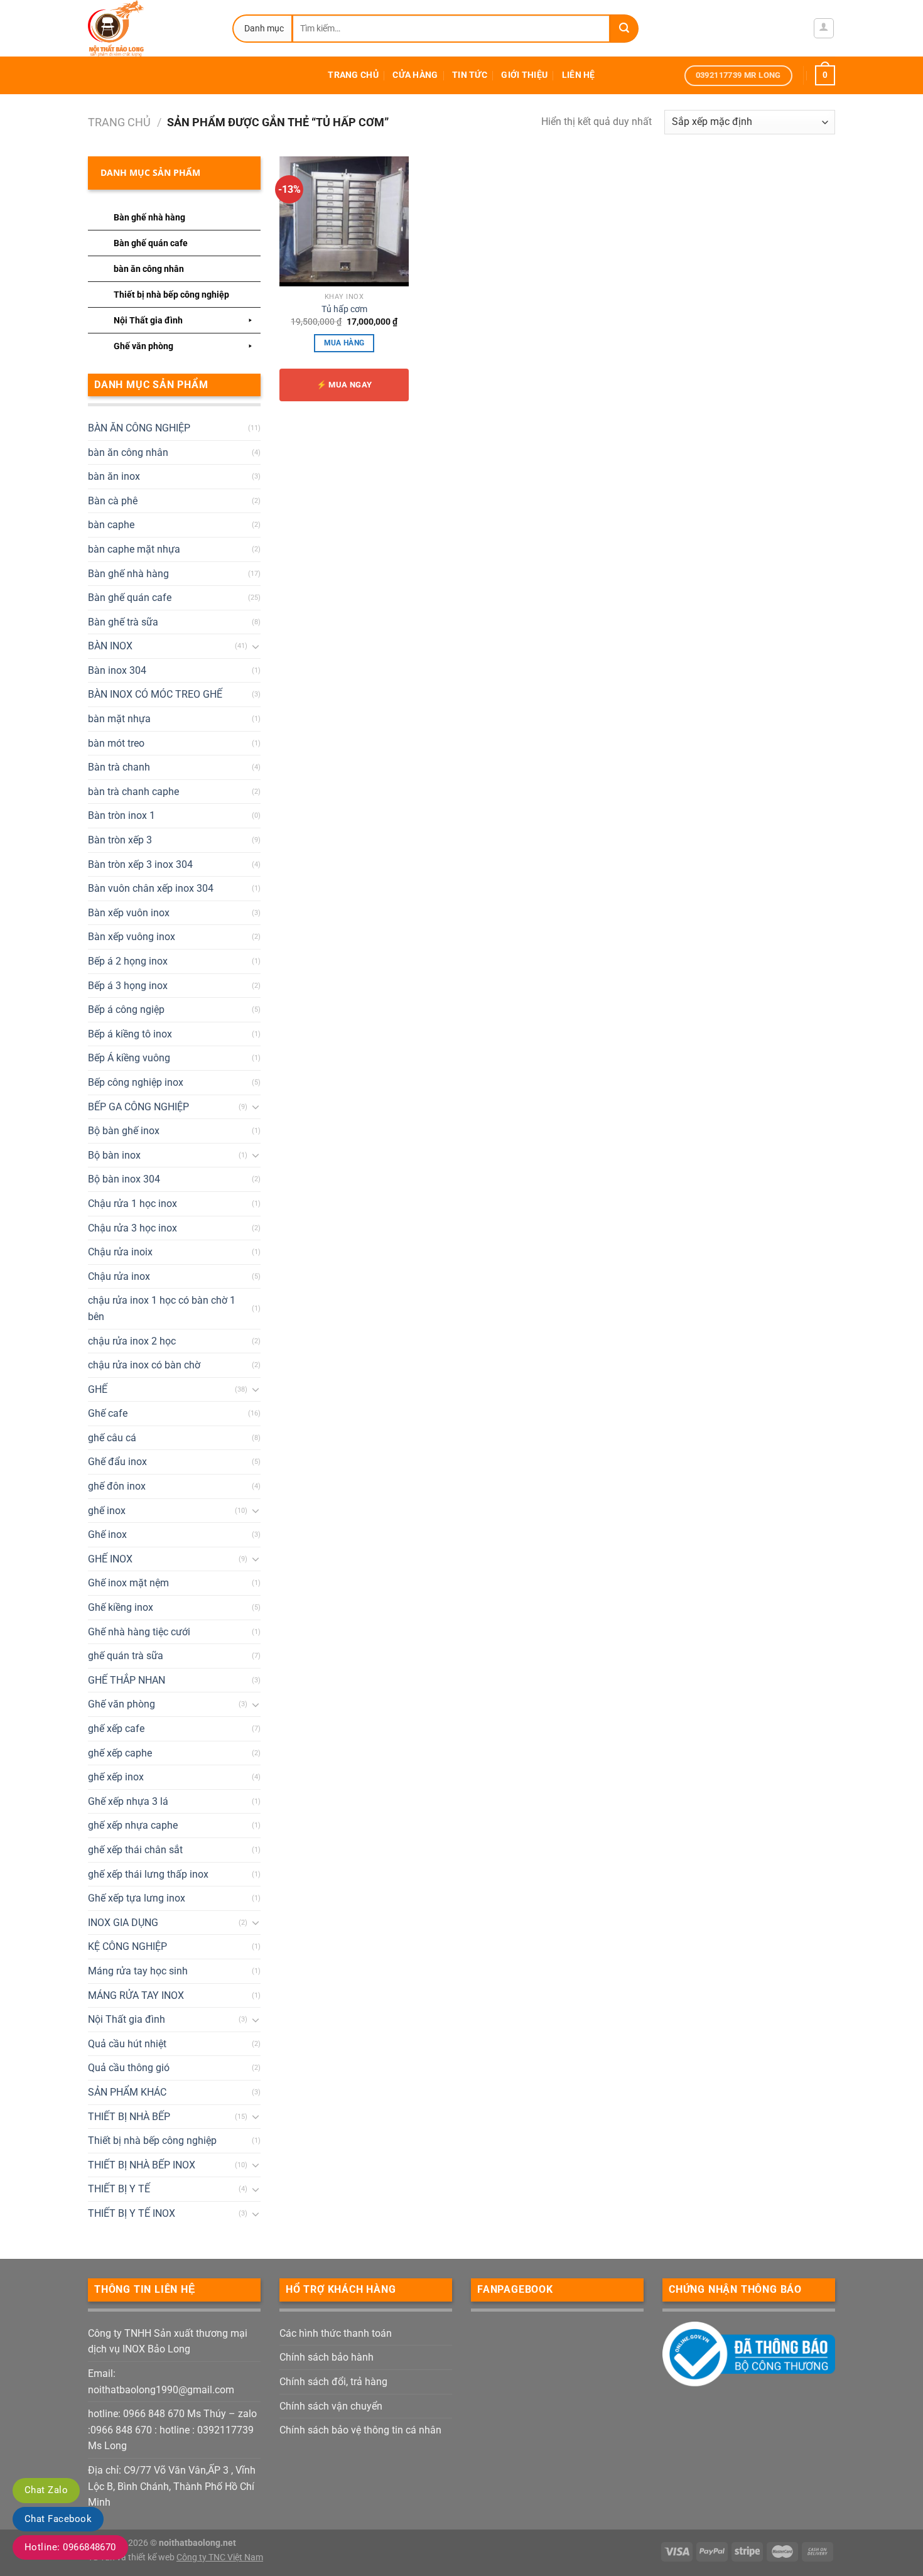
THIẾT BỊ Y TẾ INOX (132, 2213)
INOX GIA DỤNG (123, 1923)
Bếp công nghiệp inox (136, 1082)
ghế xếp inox (116, 1777)
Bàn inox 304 (117, 670)
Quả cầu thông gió (129, 2068)
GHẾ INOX (110, 1559)
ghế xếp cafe (116, 1729)
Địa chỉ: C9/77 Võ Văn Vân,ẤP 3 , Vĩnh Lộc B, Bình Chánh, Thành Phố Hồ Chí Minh (172, 2486)
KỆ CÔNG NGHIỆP (127, 1946)
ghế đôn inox (117, 1486)
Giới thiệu (524, 75)
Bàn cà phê (113, 501)
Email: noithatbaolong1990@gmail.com (161, 2382)
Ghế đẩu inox (117, 1462)
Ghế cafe (108, 1413)
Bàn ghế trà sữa (123, 622)
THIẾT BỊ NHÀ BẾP (129, 2117)
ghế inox (107, 1511)
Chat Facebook (58, 2519)
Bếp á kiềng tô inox (130, 1034)
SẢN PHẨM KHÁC (127, 2092)
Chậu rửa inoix (120, 1252)
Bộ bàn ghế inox (124, 1131)
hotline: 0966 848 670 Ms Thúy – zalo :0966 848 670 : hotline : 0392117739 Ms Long (172, 2430)
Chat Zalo (46, 2490)
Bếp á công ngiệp (126, 1009)
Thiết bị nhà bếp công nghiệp (171, 295)
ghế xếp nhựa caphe (133, 1825)
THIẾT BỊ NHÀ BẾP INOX (142, 2165)
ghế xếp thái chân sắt (135, 1850)
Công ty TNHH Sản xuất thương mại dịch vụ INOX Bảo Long (168, 2341)
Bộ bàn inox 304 (124, 1179)
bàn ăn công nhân (149, 269)
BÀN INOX (110, 646)
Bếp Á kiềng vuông (129, 1058)
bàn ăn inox (114, 476)
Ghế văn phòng (143, 346)
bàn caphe (111, 525)
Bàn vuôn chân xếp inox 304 (151, 888)
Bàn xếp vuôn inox (129, 913)
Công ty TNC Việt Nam (220, 2557)
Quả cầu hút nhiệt (127, 2044)
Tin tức (470, 75)
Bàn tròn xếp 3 (120, 840)
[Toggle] (256, 646)
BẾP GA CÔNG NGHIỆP (138, 1107)
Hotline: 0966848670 (70, 2547)
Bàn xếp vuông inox (132, 937)
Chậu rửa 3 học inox (132, 1228)
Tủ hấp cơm (344, 309)
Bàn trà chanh (119, 767)
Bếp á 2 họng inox (128, 961)
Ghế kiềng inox (121, 1607)
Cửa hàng (415, 75)
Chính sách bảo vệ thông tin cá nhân (360, 2430)
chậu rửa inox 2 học (132, 1341)
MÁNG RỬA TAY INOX (136, 1995)
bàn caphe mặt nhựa (134, 549)
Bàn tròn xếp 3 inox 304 (140, 864)
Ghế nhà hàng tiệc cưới (139, 1632)
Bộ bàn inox (114, 1155)
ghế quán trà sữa (126, 1656)
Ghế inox (107, 1534)
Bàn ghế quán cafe (151, 243)
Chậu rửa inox (119, 1276)
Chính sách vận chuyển (331, 2406)
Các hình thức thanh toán (336, 2333)
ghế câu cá (112, 1438)
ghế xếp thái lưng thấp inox (148, 1874)
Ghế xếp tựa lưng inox (137, 1898)
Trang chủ (353, 75)
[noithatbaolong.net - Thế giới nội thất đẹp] (151, 28)
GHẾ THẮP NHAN (127, 1680)
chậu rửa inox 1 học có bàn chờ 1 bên (162, 1308)
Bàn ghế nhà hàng (149, 217)
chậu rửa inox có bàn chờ (144, 1365)
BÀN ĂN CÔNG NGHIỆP (139, 428)
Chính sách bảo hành (327, 2357)
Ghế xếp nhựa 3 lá (128, 1801)
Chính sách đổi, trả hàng (333, 2382)
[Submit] (624, 29)
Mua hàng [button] (344, 343)
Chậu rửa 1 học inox (132, 1204)
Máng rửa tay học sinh (138, 1971)
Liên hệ (579, 75)
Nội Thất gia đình (148, 320)
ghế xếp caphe (120, 1753)
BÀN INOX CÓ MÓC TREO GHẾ (155, 694)
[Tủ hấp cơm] (344, 221)
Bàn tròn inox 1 (121, 815)
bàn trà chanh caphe (133, 792)
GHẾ (98, 1389)
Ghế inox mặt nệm (128, 1583)
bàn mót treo (116, 743)
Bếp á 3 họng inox (128, 986)
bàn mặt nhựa (119, 719)
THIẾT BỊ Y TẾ (119, 2189)
